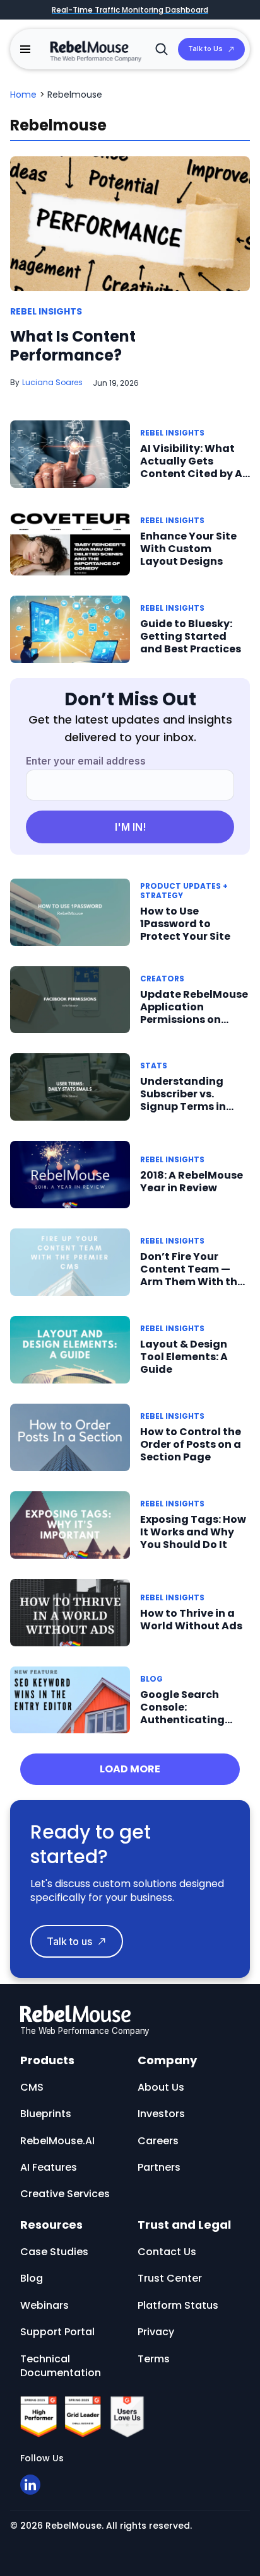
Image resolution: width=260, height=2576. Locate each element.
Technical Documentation (61, 2366)
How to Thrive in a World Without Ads (191, 1620)
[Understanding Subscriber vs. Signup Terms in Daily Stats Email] (70, 1086)
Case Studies (54, 2252)
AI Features (49, 2167)
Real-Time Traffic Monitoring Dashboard (130, 10)
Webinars (44, 2305)
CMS (32, 2087)
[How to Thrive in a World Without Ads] (70, 1612)
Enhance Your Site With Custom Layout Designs (188, 549)
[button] (25, 49)
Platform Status (178, 2305)
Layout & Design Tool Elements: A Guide (184, 1357)
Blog (151, 1679)
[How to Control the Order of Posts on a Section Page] (70, 1437)
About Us (161, 2087)
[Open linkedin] (30, 2485)
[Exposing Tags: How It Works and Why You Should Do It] (70, 1524)
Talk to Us (205, 49)
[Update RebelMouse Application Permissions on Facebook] (70, 999)
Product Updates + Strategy (184, 891)
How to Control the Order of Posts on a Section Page (191, 1444)
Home (23, 95)
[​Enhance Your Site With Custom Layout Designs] (70, 541)
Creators (162, 979)
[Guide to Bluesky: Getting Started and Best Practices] (70, 629)
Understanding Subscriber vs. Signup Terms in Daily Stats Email (186, 1100)
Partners (159, 2167)
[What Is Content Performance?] (130, 223)
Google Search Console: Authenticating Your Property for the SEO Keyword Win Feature (186, 1726)
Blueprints (46, 2114)
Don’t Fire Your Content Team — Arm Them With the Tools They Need (192, 1275)
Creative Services (65, 2194)
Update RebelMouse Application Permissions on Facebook (194, 1013)
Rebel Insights (46, 312)
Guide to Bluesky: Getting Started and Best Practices (191, 636)
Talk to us (69, 1941)
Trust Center (170, 2278)
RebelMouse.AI (57, 2141)
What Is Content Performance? (73, 346)
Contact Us (167, 2252)
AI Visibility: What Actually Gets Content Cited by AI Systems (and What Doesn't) (194, 474)
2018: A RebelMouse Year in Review (192, 1181)
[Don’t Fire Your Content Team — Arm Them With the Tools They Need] (70, 1262)
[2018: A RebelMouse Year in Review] (70, 1174)
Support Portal (57, 2332)
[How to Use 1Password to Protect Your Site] (70, 912)
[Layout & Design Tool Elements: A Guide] (70, 1349)
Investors (161, 2114)
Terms (154, 2359)
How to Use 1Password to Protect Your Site (185, 924)
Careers (158, 2141)
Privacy (156, 2332)
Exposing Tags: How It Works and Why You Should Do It (193, 1532)
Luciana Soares (52, 382)
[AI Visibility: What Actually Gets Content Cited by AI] (70, 453)
